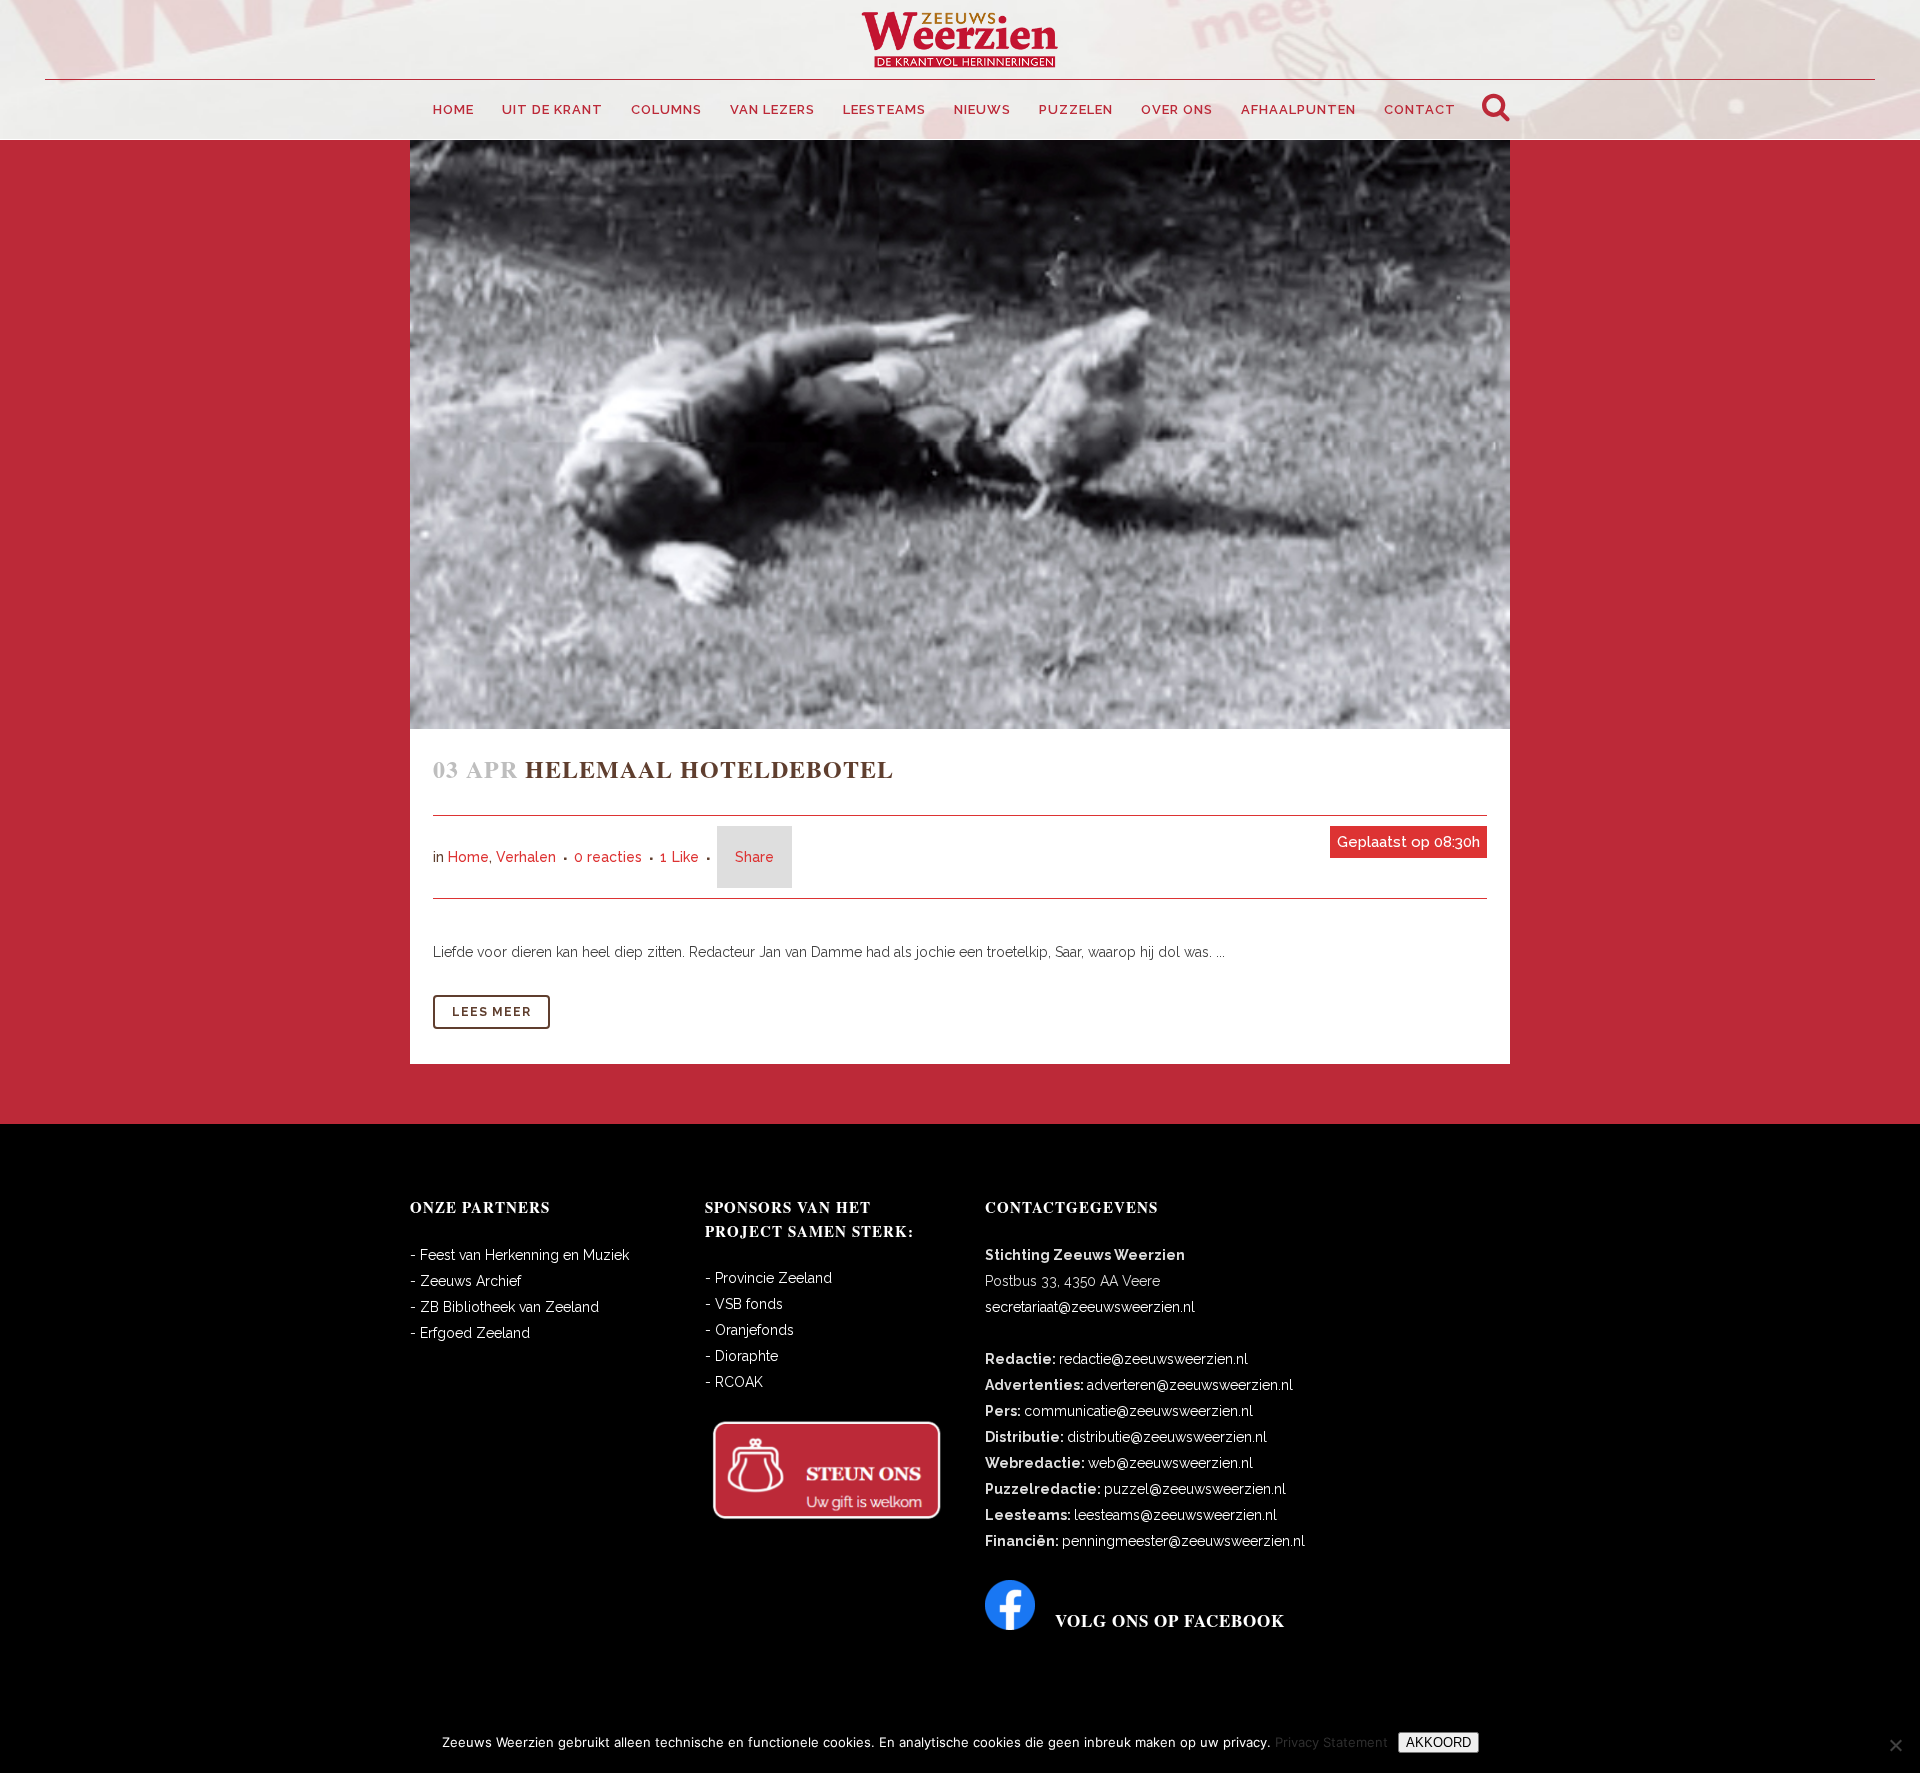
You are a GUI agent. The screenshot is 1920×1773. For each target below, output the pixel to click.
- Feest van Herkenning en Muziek (519, 1255)
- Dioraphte (741, 1356)
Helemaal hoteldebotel (709, 768)
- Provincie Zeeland (768, 1278)
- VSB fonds (744, 1304)
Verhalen (526, 857)
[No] (1895, 1745)
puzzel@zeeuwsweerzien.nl (1195, 1489)
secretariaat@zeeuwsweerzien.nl (1090, 1307)
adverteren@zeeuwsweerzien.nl (1190, 1385)
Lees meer (491, 1012)
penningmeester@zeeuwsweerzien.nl (1183, 1541)
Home (468, 857)
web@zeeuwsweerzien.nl (1170, 1463)
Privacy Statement (1331, 1742)
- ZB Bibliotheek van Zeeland (504, 1307)
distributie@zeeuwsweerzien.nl (1167, 1437)
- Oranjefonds (749, 1330)
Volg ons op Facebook (1170, 1620)
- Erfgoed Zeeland (470, 1333)
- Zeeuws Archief (465, 1281)
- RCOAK (734, 1382)
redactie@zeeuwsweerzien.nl (1153, 1359)
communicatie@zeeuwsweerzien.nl (1138, 1411)
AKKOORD (1438, 1742)
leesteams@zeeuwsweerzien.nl (1175, 1515)
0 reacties (608, 857)
